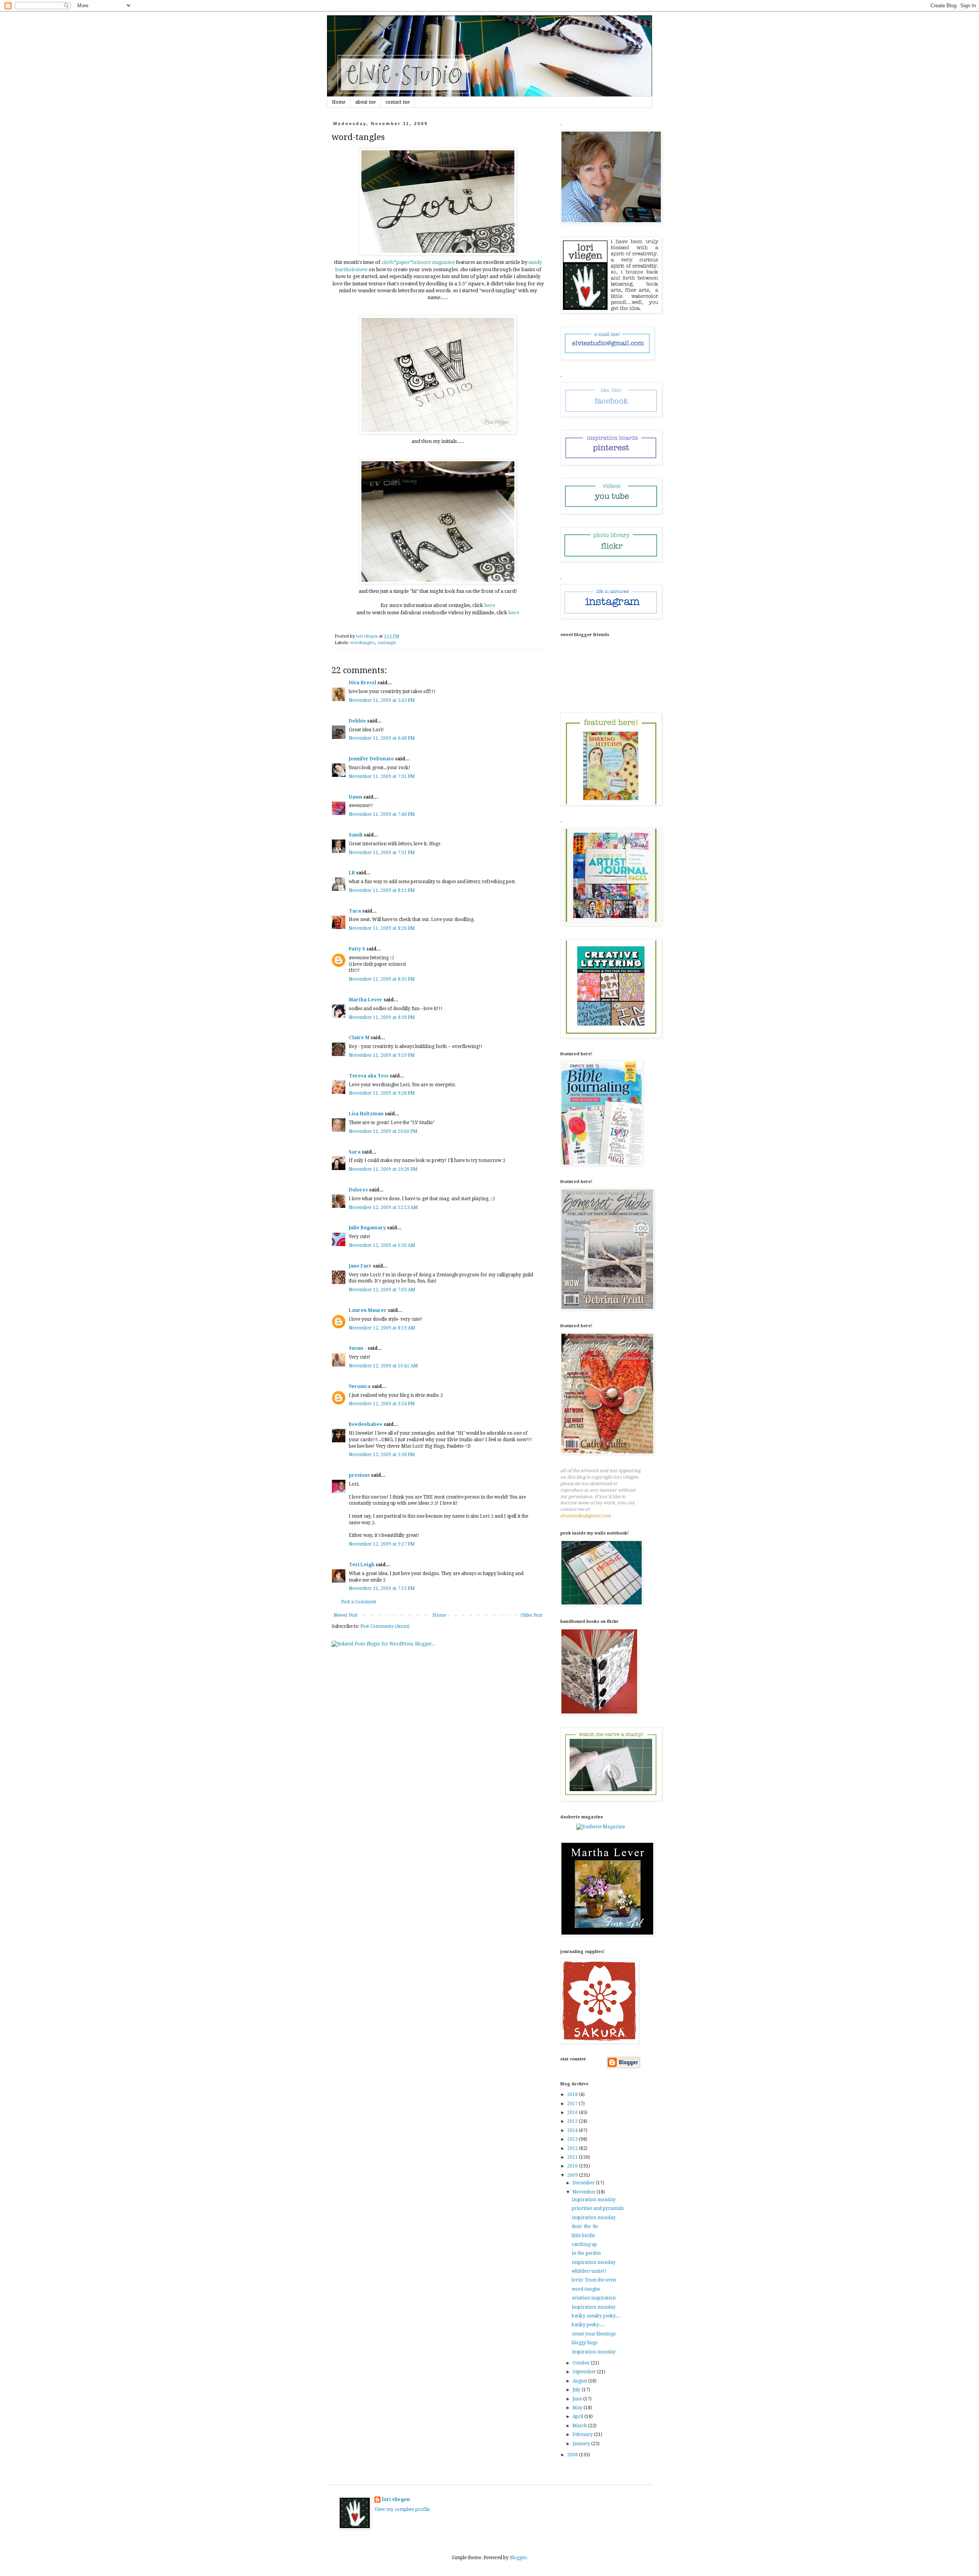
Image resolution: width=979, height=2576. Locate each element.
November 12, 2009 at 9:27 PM (382, 1544)
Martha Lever (366, 1000)
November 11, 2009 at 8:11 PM (382, 890)
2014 (573, 2130)
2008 (573, 2455)
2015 (573, 2121)
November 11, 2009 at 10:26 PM (383, 1169)
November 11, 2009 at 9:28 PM (382, 1093)
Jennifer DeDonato (371, 759)
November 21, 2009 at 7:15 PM (382, 1588)
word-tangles (586, 2289)
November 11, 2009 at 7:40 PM (382, 814)
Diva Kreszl (363, 683)
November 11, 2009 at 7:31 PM (382, 776)
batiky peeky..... (588, 2325)
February (583, 2434)
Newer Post (346, 1615)
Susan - (358, 1348)
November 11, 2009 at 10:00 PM (383, 1131)
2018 (573, 2094)
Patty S (357, 949)
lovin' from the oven (594, 2280)
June (578, 2399)
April (578, 2417)
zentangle (387, 643)
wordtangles (363, 643)
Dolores (358, 1190)
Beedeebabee (366, 1424)
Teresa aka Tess (369, 1076)
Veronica (360, 1386)
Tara (355, 911)
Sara (355, 1152)
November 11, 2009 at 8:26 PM (382, 928)
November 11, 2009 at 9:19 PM (382, 1055)
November (585, 2192)
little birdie (583, 2236)
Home (339, 102)
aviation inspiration (594, 2298)
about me (365, 102)
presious (359, 1475)
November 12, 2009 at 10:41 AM (383, 1366)
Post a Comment (359, 1602)
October (582, 2363)
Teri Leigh (362, 1565)
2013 (573, 2139)
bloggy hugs (585, 2343)
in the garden (586, 2253)
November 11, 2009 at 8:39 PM (382, 1017)
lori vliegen (396, 2500)
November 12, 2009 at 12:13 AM (383, 1207)
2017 (573, 2104)
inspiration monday (594, 2200)
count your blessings (594, 2334)
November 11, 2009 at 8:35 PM (382, 979)
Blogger (518, 2558)
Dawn (355, 797)
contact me (398, 102)
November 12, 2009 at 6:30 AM (382, 1245)
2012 (573, 2148)
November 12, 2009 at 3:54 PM (382, 1404)
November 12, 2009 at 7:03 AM (382, 1290)
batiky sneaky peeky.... (596, 2316)
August (580, 2381)
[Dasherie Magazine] (601, 1827)
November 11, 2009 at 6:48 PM (382, 738)
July (577, 2390)
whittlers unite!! (589, 2271)
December (584, 2183)
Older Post (531, 1615)
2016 (573, 2112)
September (585, 2372)
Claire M (359, 1038)
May (578, 2408)
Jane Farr (360, 1266)
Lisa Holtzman (366, 1114)
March (580, 2426)
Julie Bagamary (367, 1228)
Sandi (356, 835)
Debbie (357, 721)
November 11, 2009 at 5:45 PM (382, 700)
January (582, 2444)
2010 (573, 2166)
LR (352, 873)
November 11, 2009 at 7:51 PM (382, 853)
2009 (573, 2175)
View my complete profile (402, 2509)
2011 (573, 2157)
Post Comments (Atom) (385, 1626)
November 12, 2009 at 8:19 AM (382, 1328)
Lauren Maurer (368, 1310)
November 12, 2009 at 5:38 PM (382, 1455)
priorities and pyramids (598, 2208)
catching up (584, 2244)
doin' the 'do (585, 2226)
